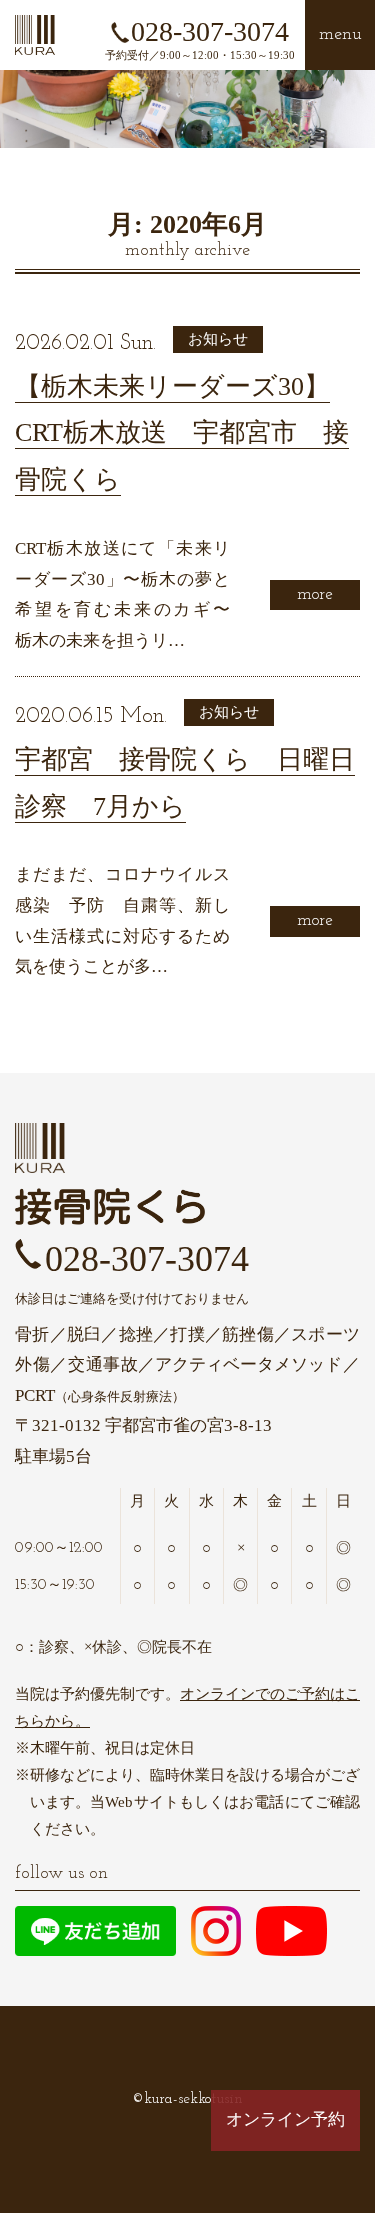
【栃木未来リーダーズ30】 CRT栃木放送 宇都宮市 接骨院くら (182, 433)
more (315, 594)
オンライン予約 (285, 2119)
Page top (286, 2181)
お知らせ (218, 339)
